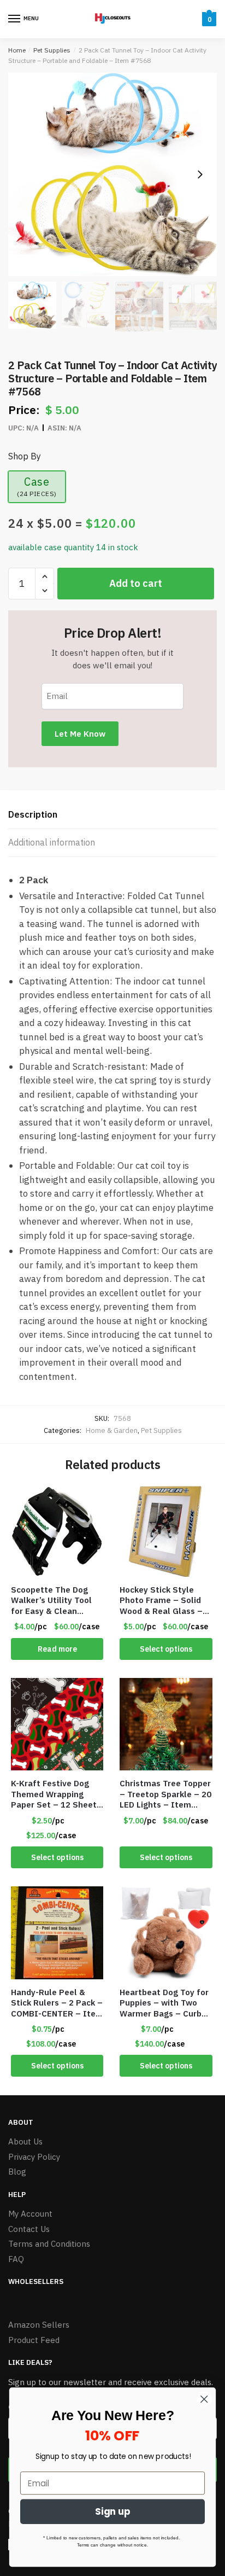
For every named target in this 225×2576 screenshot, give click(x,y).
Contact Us (29, 2229)
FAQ (16, 2259)
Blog (17, 2172)
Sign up (113, 2512)
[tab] (112, 815)
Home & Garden (112, 1430)
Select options (166, 1649)
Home (17, 50)
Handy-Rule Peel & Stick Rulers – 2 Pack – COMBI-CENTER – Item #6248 (57, 2003)
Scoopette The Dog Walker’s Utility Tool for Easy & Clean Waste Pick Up (51, 1601)
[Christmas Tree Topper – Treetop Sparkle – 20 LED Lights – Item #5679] (166, 1724)
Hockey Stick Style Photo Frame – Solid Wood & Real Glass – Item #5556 (161, 1601)
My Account (30, 2214)
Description (33, 814)
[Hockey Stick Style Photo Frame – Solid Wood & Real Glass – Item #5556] (166, 1530)
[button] (200, 174)
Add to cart (136, 583)
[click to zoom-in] (112, 174)
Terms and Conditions (49, 2244)
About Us (25, 2141)
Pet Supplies (52, 50)
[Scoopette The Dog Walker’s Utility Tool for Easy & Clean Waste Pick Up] (57, 1530)
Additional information (52, 842)
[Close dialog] (204, 2399)
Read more (57, 1649)
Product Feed (34, 2340)
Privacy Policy (34, 2157)
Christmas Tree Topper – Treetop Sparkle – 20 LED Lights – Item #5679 (165, 1794)
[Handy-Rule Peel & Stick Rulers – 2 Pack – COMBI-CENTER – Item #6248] (57, 1933)
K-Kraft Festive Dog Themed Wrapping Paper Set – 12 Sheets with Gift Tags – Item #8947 (56, 1794)
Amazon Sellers (39, 2325)
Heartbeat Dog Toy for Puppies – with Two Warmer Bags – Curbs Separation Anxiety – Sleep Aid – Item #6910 (164, 2003)
